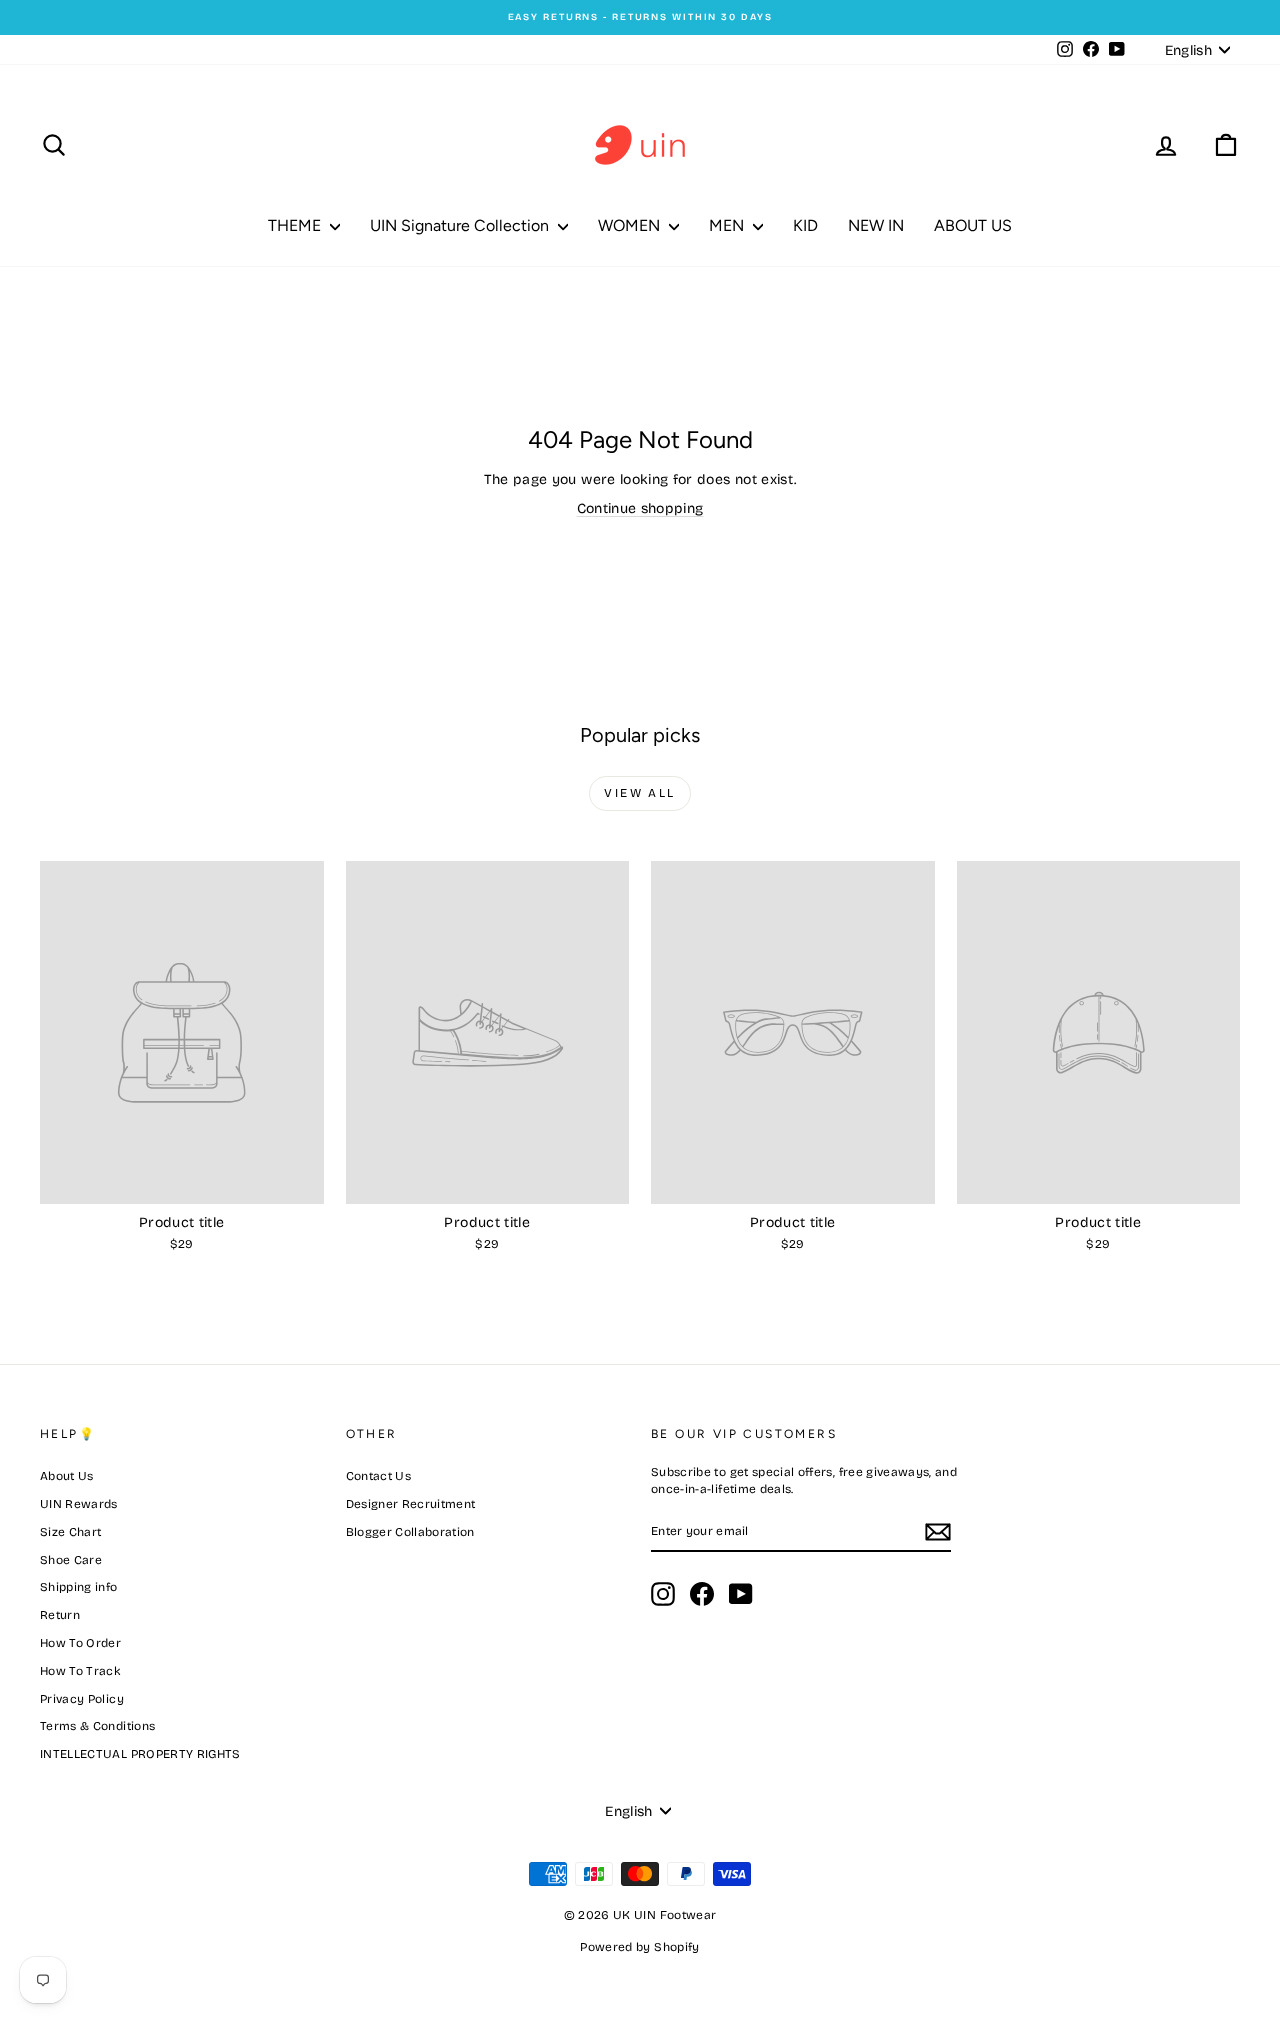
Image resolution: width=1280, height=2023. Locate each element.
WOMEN (631, 225)
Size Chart (71, 1532)
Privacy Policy (82, 1699)
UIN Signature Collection (461, 225)
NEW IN (876, 225)
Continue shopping (640, 508)
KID (805, 225)
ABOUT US (973, 225)
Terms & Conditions (97, 1726)
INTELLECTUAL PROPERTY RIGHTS (140, 1754)
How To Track (80, 1671)
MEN (728, 225)
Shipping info (79, 1587)
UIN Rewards (79, 1504)
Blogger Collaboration (410, 1532)
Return (60, 1615)
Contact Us (379, 1476)
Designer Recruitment (411, 1504)
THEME (296, 225)
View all (639, 793)
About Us (67, 1476)
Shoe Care (71, 1560)
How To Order (80, 1643)
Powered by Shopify (639, 1947)
